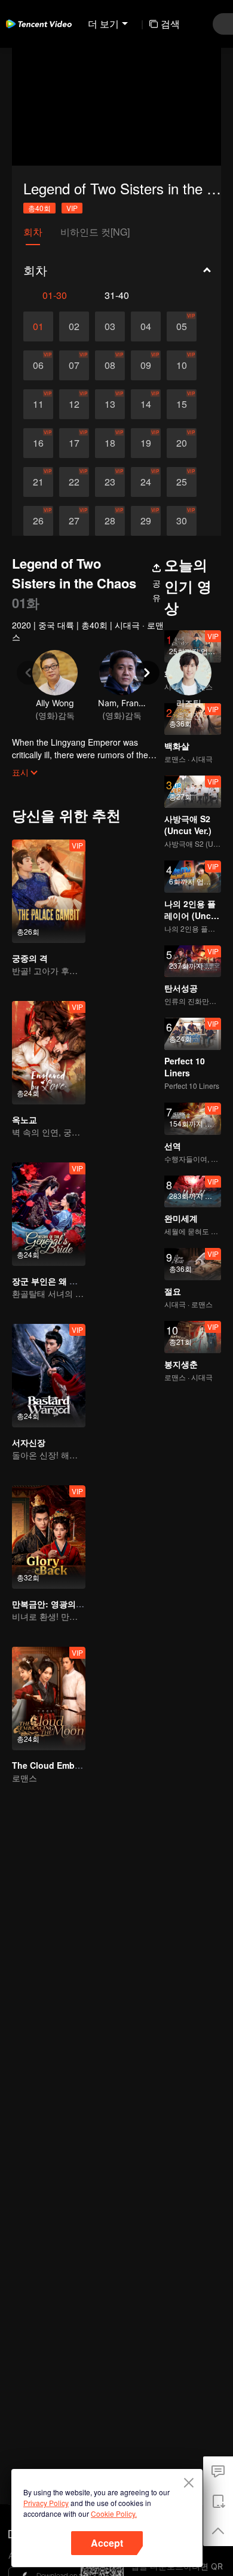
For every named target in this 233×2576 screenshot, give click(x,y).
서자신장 (29, 1442)
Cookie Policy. (114, 2514)
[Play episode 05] (182, 326)
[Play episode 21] (38, 482)
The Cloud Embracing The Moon (78, 1765)
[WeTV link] (39, 24)
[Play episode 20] (182, 443)
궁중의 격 (30, 958)
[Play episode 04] (146, 326)
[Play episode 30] (182, 521)
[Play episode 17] (74, 443)
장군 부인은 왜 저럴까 (53, 1281)
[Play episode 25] (182, 482)
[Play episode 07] (74, 365)
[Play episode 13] (110, 404)
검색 (170, 24)
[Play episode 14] (146, 404)
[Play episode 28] (110, 521)
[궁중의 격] (49, 891)
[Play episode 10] (182, 365)
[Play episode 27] (74, 521)
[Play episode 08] (110, 365)
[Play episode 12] (74, 404)
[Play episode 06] (38, 365)
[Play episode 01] (38, 326)
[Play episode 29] (146, 521)
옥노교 (24, 1119)
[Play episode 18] (110, 443)
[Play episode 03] (110, 326)
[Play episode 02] (74, 326)
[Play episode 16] (38, 443)
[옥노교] (49, 1053)
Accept (107, 2543)
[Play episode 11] (38, 404)
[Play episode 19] (146, 443)
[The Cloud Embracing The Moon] (49, 1698)
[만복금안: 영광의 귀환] (49, 1537)
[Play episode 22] (74, 482)
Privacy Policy (46, 2503)
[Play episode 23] (110, 482)
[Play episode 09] (146, 365)
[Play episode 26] (38, 521)
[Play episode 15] (182, 404)
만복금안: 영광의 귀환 (53, 1604)
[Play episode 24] (146, 482)
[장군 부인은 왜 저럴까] (49, 1214)
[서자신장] (49, 1376)
